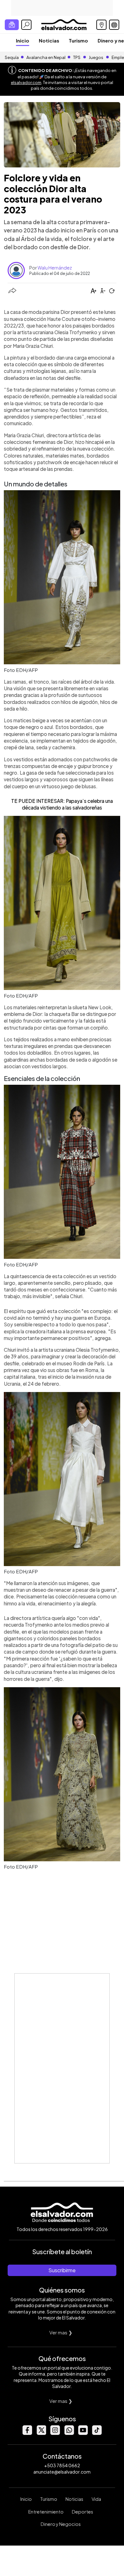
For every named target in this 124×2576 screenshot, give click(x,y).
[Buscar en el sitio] (26, 25)
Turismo (78, 40)
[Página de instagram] (55, 2433)
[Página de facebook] (27, 2433)
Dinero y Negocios (61, 2524)
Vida (96, 2499)
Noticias (49, 40)
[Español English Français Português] (114, 25)
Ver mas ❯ (61, 2332)
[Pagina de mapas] (101, 25)
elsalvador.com (26, 82)
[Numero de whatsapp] (69, 2433)
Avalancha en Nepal (46, 57)
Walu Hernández (55, 268)
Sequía (12, 57)
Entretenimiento (46, 2512)
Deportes (83, 2512)
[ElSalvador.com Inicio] (64, 24)
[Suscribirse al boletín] (12, 25)
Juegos (96, 57)
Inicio (23, 40)
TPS (77, 57)
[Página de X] (41, 2433)
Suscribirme (62, 2270)
